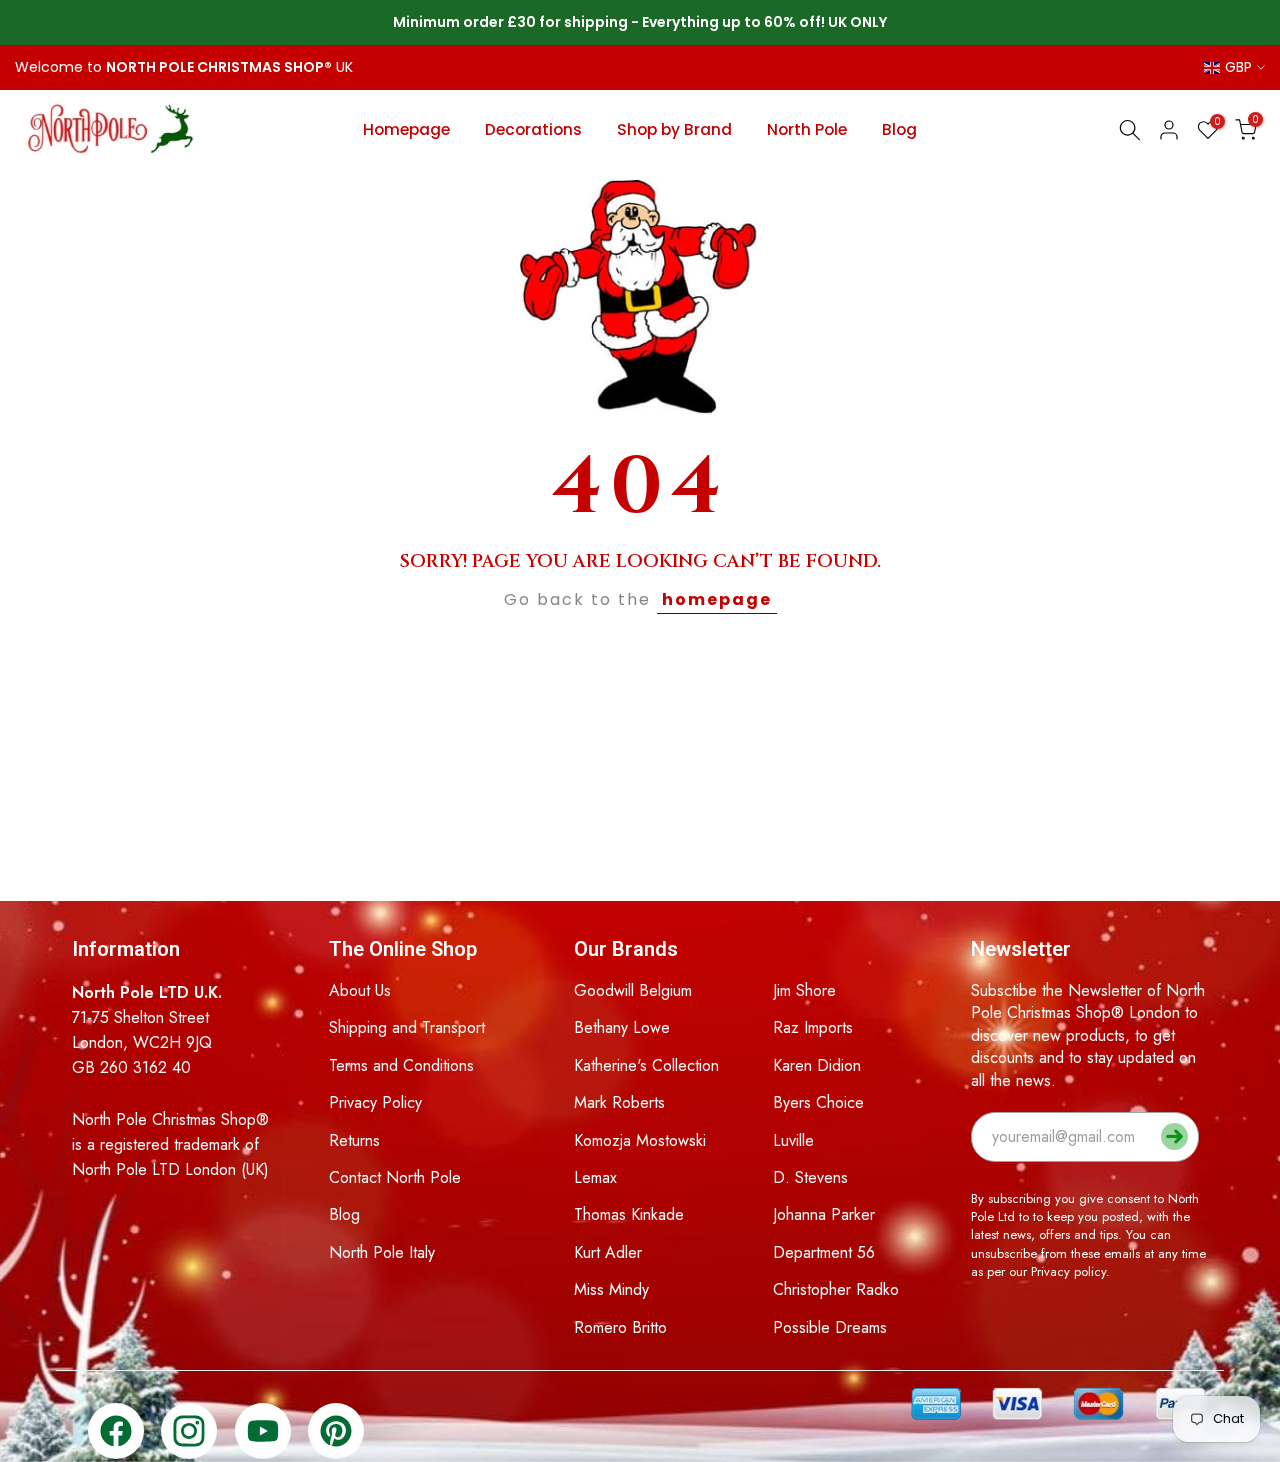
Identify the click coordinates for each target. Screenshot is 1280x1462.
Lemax (595, 1177)
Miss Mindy (611, 1289)
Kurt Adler (608, 1252)
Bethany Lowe (622, 1027)
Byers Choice (818, 1102)
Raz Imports (813, 1027)
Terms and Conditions (401, 1065)
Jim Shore (804, 990)
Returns (354, 1140)
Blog (899, 129)
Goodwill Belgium (633, 990)
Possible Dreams (830, 1327)
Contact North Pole (395, 1177)
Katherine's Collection (646, 1065)
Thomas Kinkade (629, 1214)
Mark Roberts (619, 1102)
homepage (717, 599)
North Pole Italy (382, 1252)
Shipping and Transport (407, 1027)
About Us (360, 990)
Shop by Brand (674, 129)
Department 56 (824, 1252)
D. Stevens (810, 1177)
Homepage (406, 129)
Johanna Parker (824, 1214)
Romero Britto (620, 1327)
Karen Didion (817, 1065)
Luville (793, 1140)
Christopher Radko (836, 1289)
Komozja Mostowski (640, 1140)
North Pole (807, 129)
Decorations (533, 129)
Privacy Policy (375, 1102)
